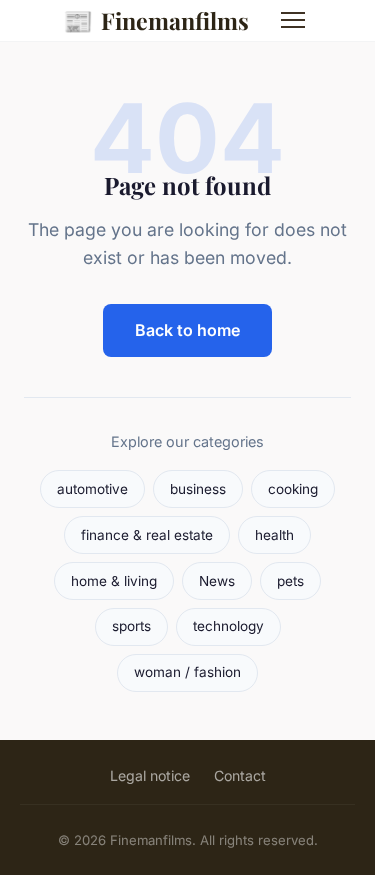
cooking (293, 489)
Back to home (187, 330)
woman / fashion (187, 672)
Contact (240, 775)
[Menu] (293, 20)
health (274, 535)
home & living (114, 581)
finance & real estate (147, 535)
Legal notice (150, 775)
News (217, 581)
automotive (92, 489)
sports (131, 626)
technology (228, 626)
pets (290, 581)
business (198, 489)
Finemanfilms (156, 20)
